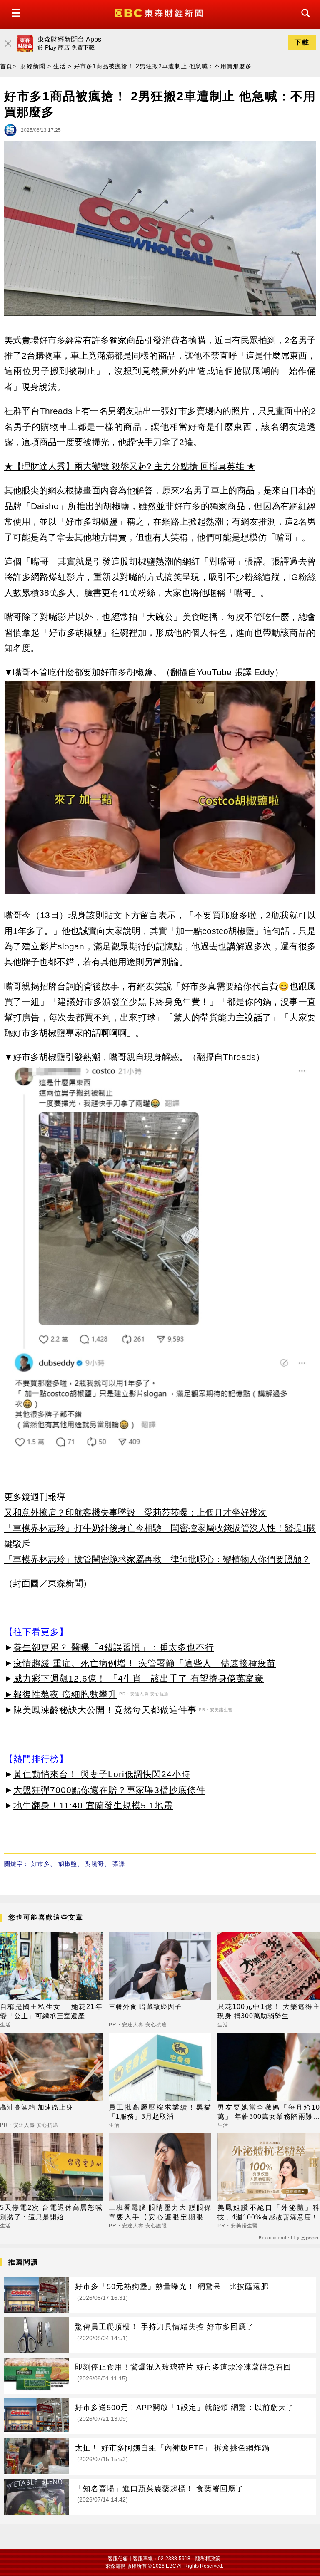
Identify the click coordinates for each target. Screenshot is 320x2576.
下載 (302, 42)
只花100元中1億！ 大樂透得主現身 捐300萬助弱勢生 (269, 2011)
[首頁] (160, 12)
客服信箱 (118, 2559)
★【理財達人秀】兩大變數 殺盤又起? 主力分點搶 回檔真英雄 (124, 466)
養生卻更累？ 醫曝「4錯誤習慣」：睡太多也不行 (114, 1647)
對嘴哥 (95, 1864)
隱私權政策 (208, 2559)
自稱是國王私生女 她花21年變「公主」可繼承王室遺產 (51, 2011)
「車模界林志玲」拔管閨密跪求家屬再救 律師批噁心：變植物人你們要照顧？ (157, 1559)
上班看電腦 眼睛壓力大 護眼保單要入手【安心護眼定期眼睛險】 (160, 2213)
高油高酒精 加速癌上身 (36, 2107)
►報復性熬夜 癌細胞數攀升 (61, 1694)
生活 (60, 66)
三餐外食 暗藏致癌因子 (145, 2007)
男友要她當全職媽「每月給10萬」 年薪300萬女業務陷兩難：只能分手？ (269, 2113)
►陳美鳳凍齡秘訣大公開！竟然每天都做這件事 (100, 1710)
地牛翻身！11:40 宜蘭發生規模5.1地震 (93, 1805)
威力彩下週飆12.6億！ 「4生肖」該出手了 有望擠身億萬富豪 (139, 1678)
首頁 (6, 66)
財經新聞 (33, 66)
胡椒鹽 (68, 1864)
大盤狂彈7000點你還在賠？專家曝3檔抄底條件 (109, 1790)
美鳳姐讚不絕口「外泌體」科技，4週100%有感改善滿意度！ (269, 2212)
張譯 (119, 1864)
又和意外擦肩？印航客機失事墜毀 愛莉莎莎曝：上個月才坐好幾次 (135, 1512)
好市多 (41, 1864)
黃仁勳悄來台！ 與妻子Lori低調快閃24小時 (102, 1774)
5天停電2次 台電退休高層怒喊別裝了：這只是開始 (51, 2212)
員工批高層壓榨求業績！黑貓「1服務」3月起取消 (160, 2112)
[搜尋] (303, 21)
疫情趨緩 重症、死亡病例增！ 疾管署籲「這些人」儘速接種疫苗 (145, 1663)
